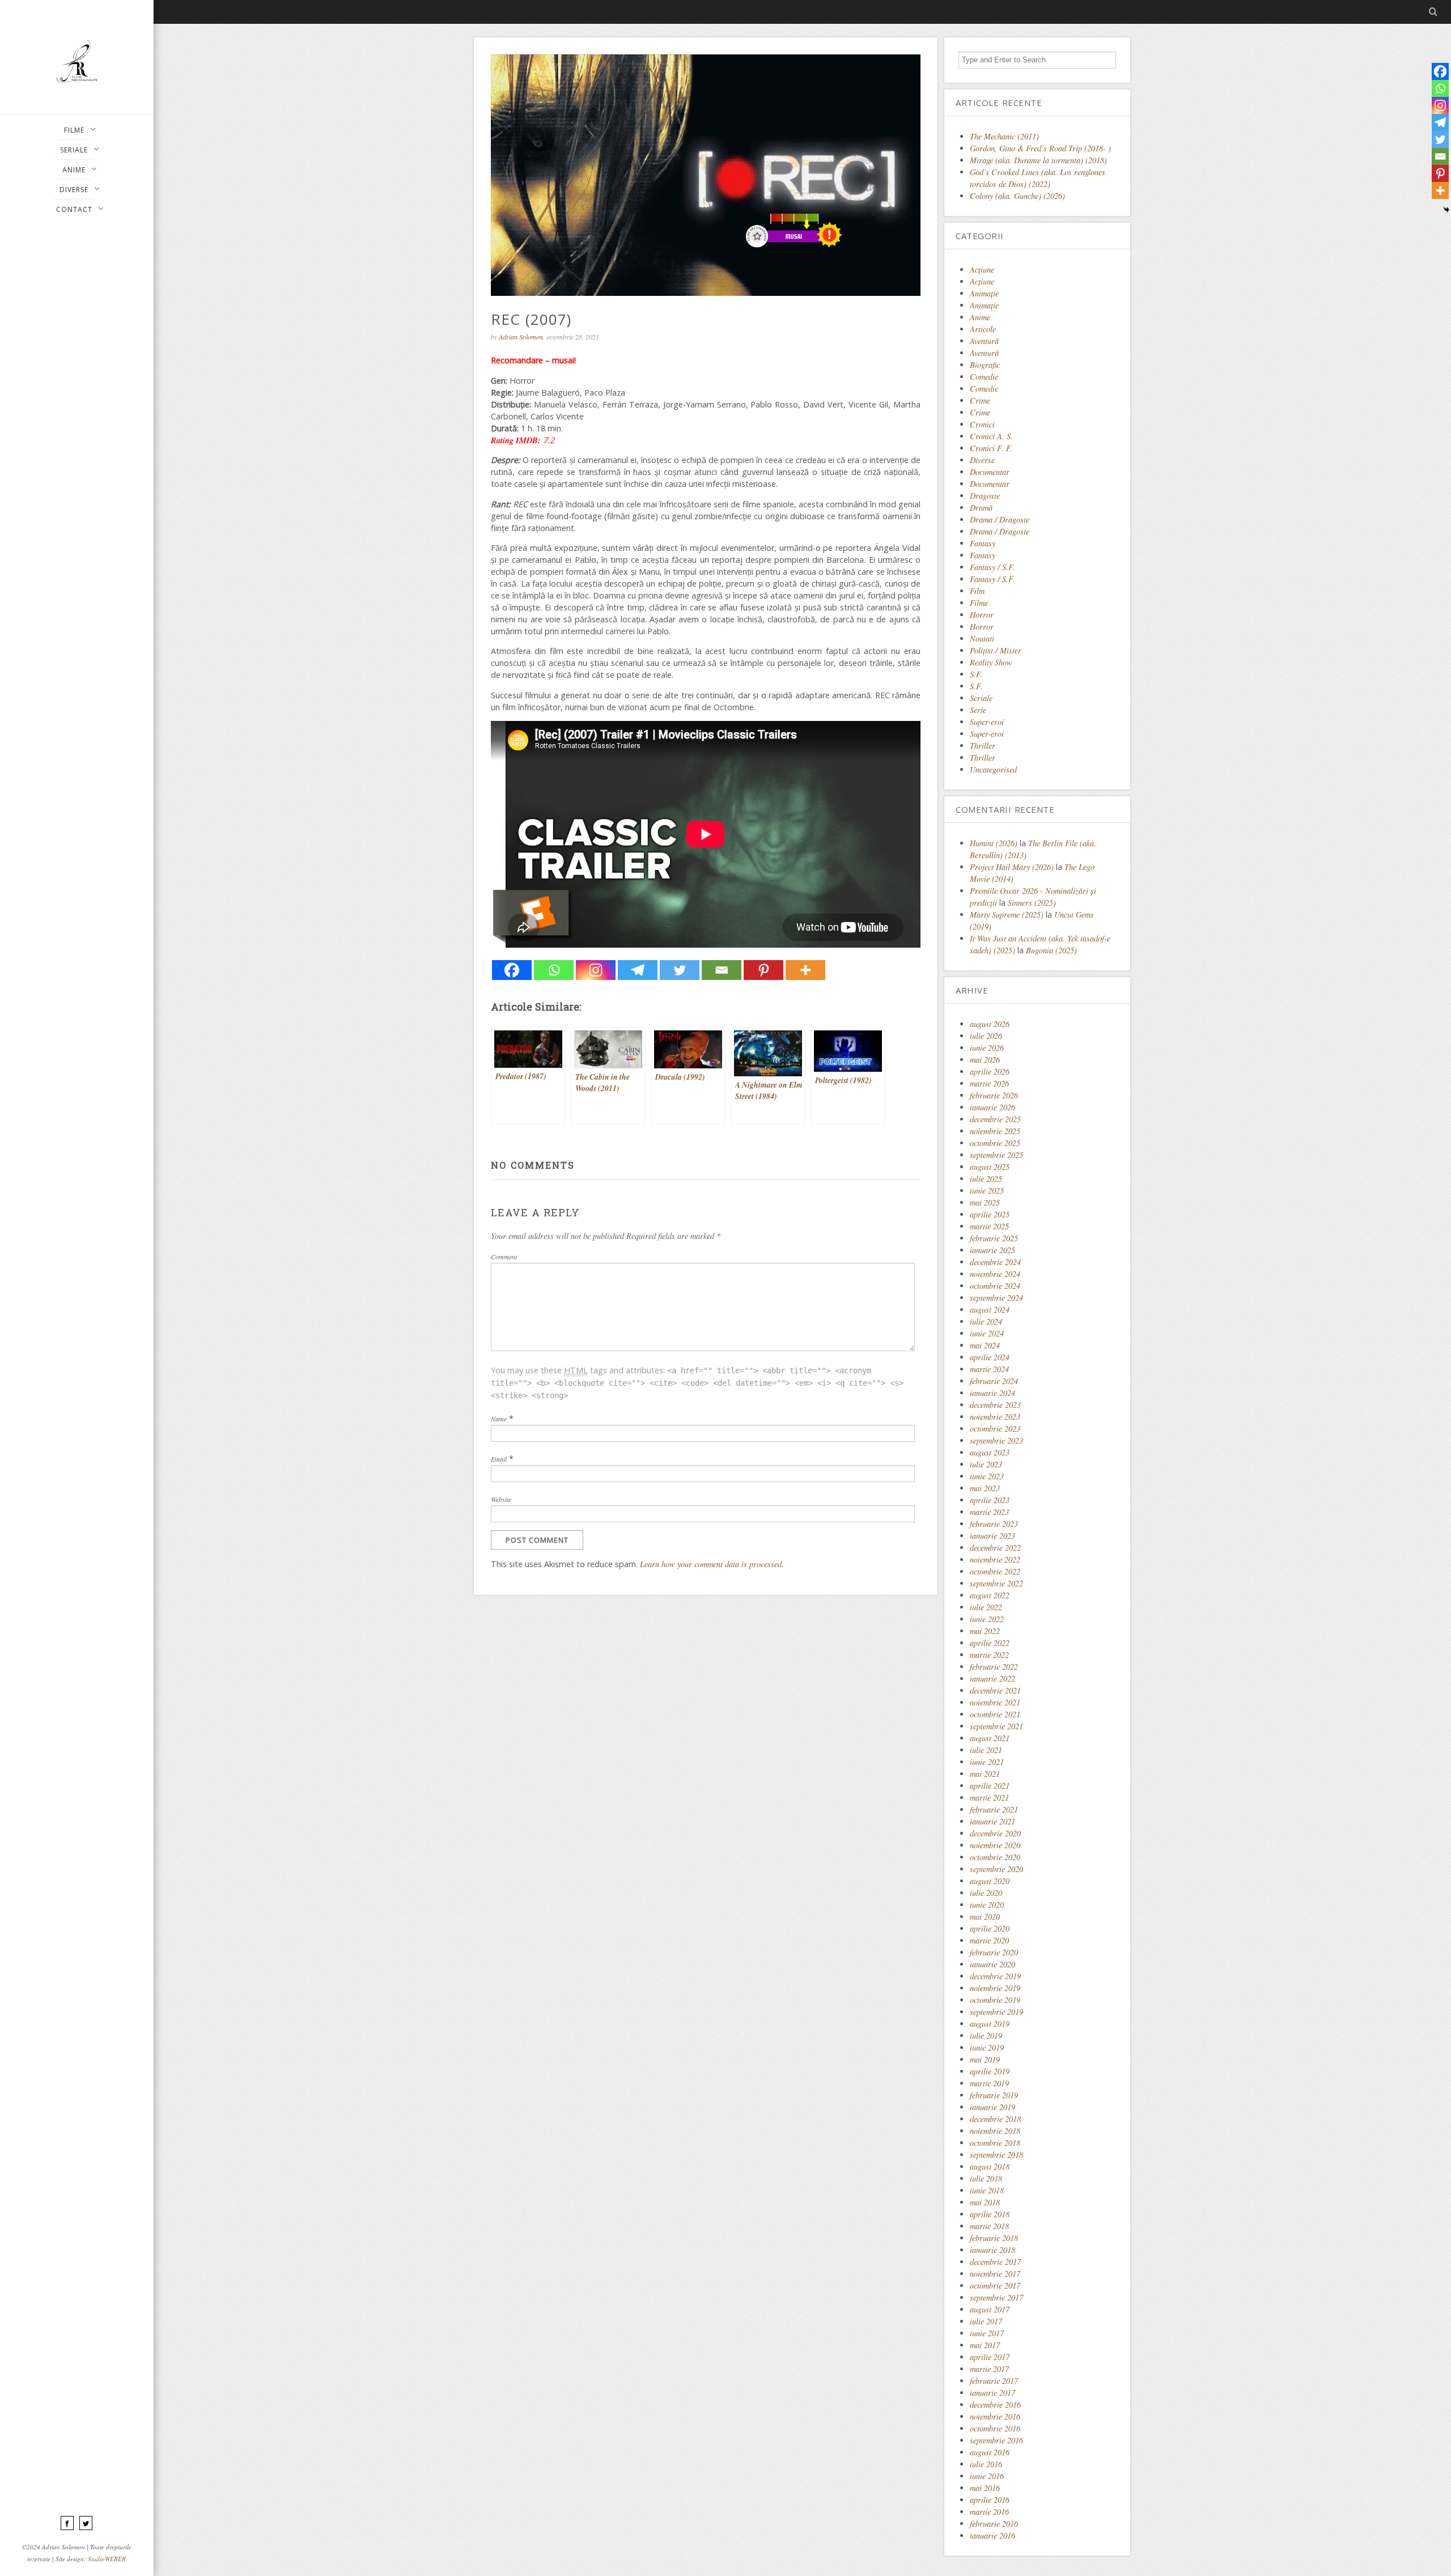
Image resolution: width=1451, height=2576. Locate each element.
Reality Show (991, 662)
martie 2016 (989, 2512)
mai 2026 (985, 1060)
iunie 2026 (987, 1048)
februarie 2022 (994, 1667)
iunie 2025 (987, 1191)
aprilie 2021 (990, 1786)
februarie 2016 (994, 2524)
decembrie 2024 (995, 1262)
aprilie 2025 (990, 1214)
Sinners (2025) (1032, 903)
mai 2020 (985, 1917)
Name (499, 1419)
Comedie (984, 377)
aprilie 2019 (990, 2071)
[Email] (722, 970)
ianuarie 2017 (992, 2393)
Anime (980, 317)
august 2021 (990, 1738)
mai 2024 (985, 1345)
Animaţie (984, 293)
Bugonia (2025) (1051, 950)
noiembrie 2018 (995, 2131)
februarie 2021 (994, 1809)
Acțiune (982, 281)
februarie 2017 (994, 2381)
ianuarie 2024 (992, 1393)
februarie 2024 (994, 1381)
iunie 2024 (987, 1333)
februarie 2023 (994, 1524)
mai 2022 (985, 1631)
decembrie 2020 (995, 1833)
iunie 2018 (987, 2190)
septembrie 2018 (996, 2155)
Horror (982, 615)
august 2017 (990, 2309)
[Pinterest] (763, 970)
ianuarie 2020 (992, 1964)
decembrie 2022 (995, 1548)
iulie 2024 (986, 1321)
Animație (984, 305)
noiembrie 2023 (995, 1417)
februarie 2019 (994, 2095)
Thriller (983, 746)
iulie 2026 (986, 1036)
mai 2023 (985, 1488)
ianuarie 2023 (992, 1536)
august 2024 (990, 1310)
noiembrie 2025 (995, 1131)
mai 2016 (985, 2488)
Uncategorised (993, 769)
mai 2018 (985, 2202)
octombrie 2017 (995, 2286)
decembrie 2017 (995, 2262)
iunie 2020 (987, 1905)
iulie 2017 (986, 2321)
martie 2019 (989, 2083)
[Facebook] (512, 970)
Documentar (990, 472)
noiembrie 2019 (995, 1988)
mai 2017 (985, 2345)
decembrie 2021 (995, 1690)
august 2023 (990, 1452)
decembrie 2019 (995, 1976)
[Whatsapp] (554, 970)
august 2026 (990, 1024)
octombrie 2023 (995, 1429)
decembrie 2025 (995, 1119)
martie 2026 (989, 1083)
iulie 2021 (986, 1750)
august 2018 (990, 2167)
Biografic (985, 365)
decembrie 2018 (995, 2119)
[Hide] (1446, 210)
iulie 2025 (986, 1179)
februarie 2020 (994, 1952)
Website (501, 1499)
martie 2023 (989, 1512)
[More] (805, 970)
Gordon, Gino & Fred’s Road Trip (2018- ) (1040, 148)
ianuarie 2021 (992, 1821)
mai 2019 (985, 2059)
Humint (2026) (994, 843)
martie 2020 (989, 1940)
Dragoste (985, 496)
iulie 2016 (986, 2464)
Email (499, 1459)
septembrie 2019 (996, 2012)
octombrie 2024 (995, 1286)
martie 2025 (989, 1226)
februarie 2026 (994, 1095)
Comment (504, 1257)
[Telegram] (638, 970)
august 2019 (990, 2024)
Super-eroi (987, 722)
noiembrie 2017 (995, 2274)
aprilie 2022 (990, 1643)
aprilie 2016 (990, 2500)
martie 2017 (989, 2369)
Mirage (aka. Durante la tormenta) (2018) (1038, 160)
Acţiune (982, 270)
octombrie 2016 (995, 2428)
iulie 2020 (986, 1893)
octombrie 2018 (995, 2143)
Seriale (981, 698)
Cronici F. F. (991, 448)
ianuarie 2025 (992, 1250)
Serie (978, 710)
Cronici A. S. (991, 436)
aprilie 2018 (990, 2214)
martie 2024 (989, 1369)
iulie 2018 (986, 2178)
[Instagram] (596, 970)
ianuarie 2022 (992, 1679)
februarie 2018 (994, 2238)
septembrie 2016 (996, 2440)
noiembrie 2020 (995, 1845)
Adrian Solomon (521, 337)
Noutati (982, 638)
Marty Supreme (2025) (1007, 914)
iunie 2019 (987, 2047)
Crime (980, 400)
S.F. (976, 674)
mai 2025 (985, 1202)
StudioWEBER (107, 2559)
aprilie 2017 (990, 2357)
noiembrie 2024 (995, 1274)
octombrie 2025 (995, 1143)
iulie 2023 (986, 1464)
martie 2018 (989, 2226)
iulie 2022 (986, 1607)
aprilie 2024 (990, 1357)
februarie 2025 (994, 1238)
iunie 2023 (987, 1476)
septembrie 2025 (996, 1155)
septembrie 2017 (996, 2297)
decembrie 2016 (995, 2405)
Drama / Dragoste (1000, 519)
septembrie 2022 (996, 1583)
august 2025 (990, 1167)
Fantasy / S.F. (992, 567)
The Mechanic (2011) (1004, 136)
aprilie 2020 (990, 1928)
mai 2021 (985, 1774)
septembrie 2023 (996, 1440)
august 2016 (990, 2452)
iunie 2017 (987, 2333)
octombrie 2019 (995, 2000)
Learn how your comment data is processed (711, 1564)
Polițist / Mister (996, 650)
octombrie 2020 (995, 1857)
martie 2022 (989, 1655)
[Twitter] (680, 970)
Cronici (982, 424)
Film (977, 591)
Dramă (981, 508)
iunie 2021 (987, 1762)
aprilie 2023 (990, 1500)
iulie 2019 (986, 2036)
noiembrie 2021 (995, 1702)
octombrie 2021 (995, 1714)
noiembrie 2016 (995, 2416)
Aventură (984, 341)
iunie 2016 (987, 2476)
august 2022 (990, 1595)
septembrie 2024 (996, 1298)
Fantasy (983, 543)
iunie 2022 (987, 1619)
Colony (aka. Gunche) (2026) (1017, 196)
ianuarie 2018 (992, 2250)
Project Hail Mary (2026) (1012, 867)
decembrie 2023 (995, 1405)
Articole (983, 329)
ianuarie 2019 (992, 2107)
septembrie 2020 (996, 1869)
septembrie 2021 (996, 1726)
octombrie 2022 (995, 1571)
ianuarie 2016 (992, 2535)
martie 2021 (989, 1798)
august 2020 (990, 1881)
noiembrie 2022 (995, 1559)
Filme (979, 603)
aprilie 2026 (990, 1071)
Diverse (982, 460)
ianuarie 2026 (992, 1107)
